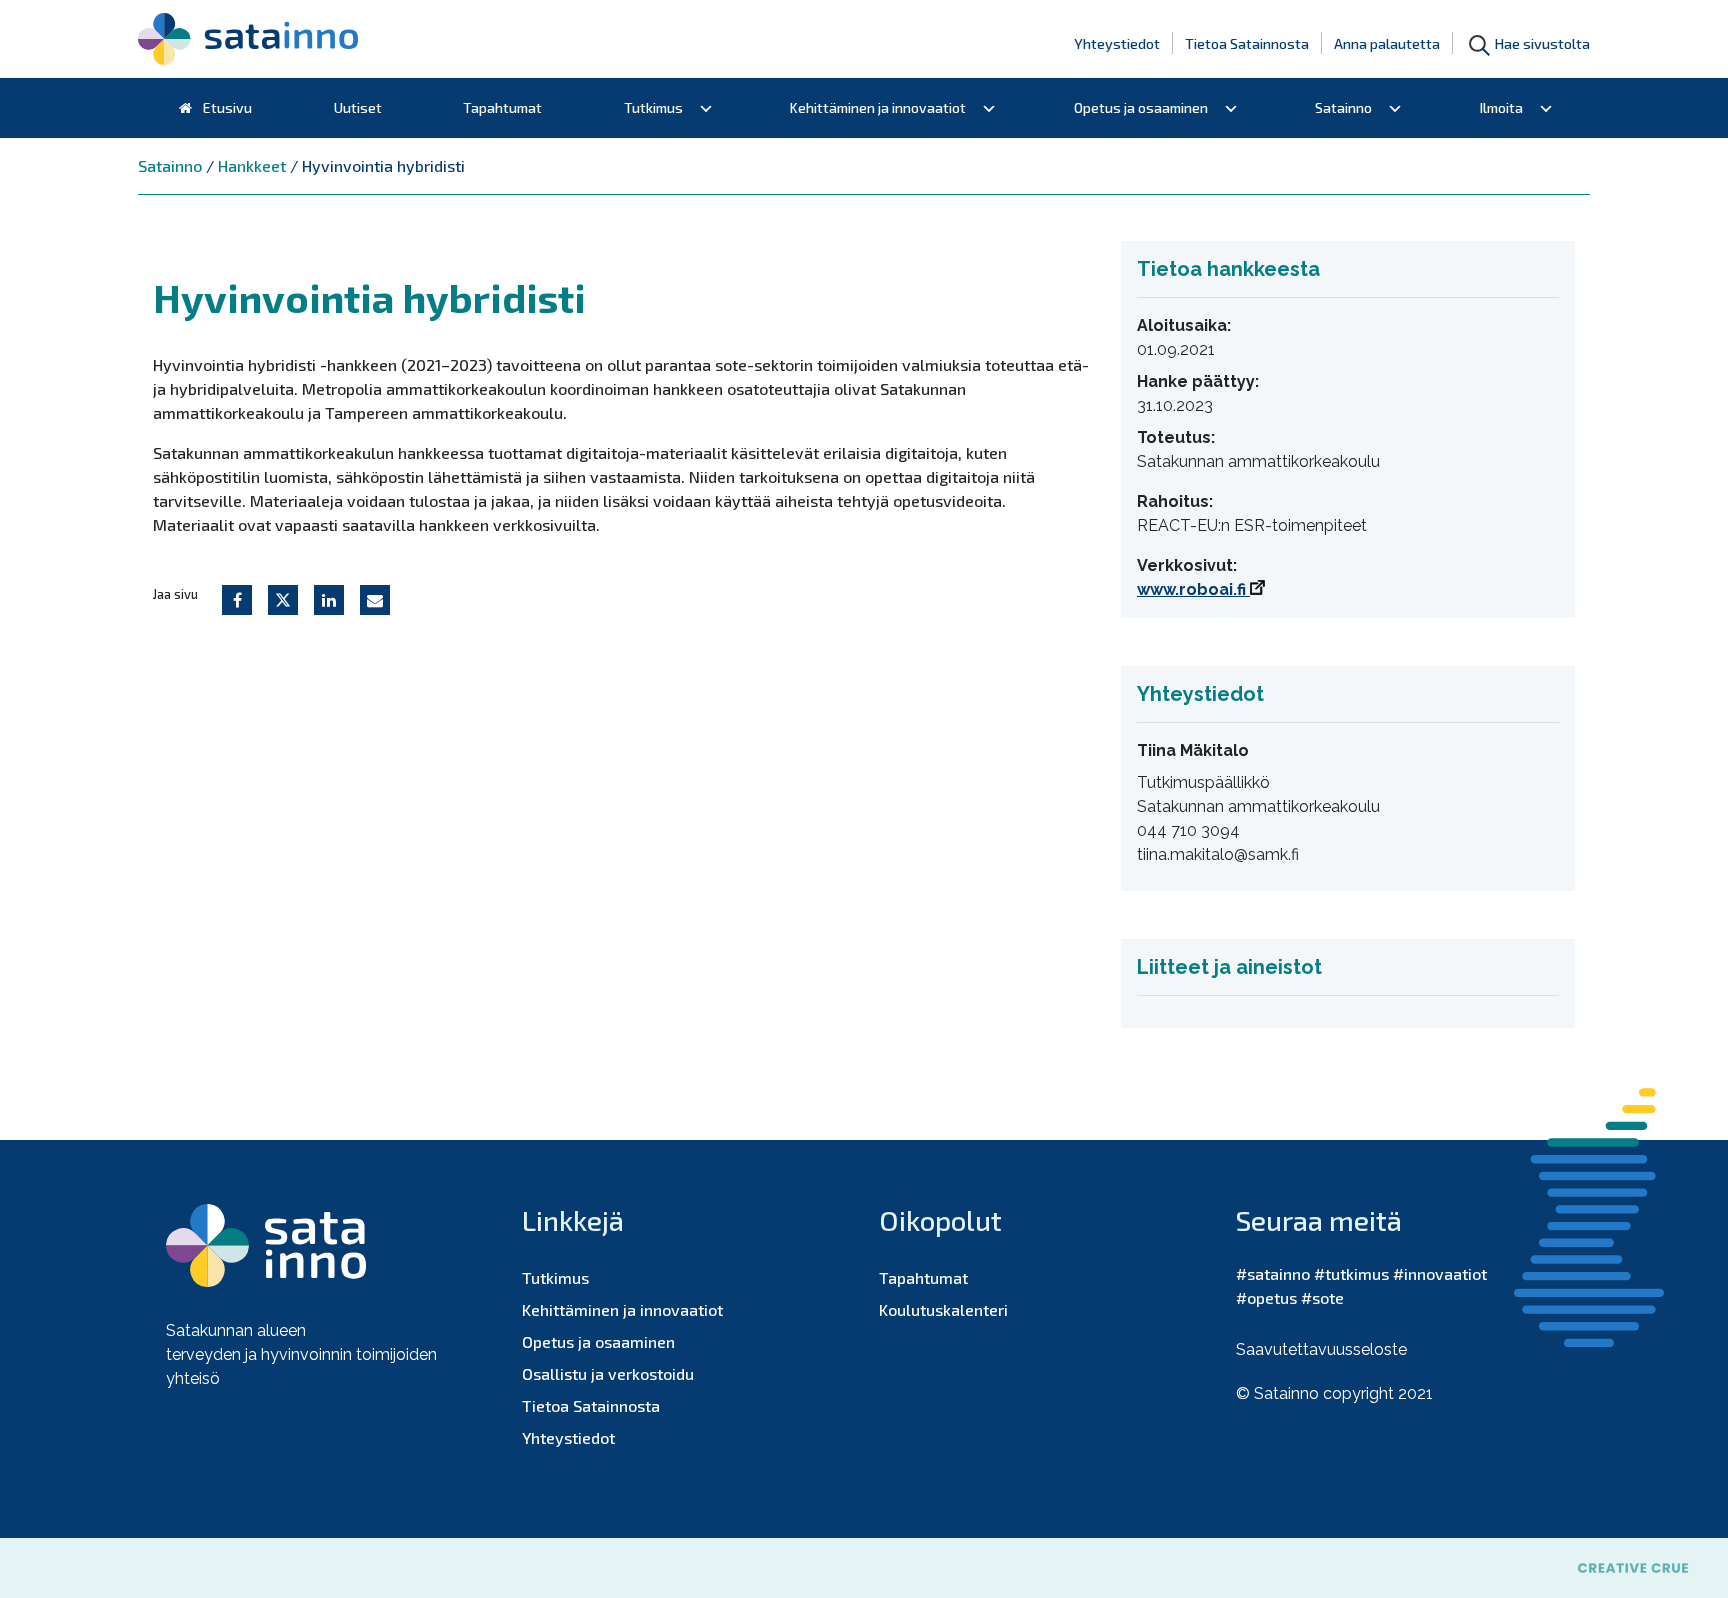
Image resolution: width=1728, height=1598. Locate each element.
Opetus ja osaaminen (1141, 107)
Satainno (1343, 107)
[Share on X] (283, 600)
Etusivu (226, 107)
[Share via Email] (375, 600)
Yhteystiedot (1117, 43)
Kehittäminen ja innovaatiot (878, 107)
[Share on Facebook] (237, 600)
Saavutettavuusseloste (1321, 1349)
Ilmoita (1501, 107)
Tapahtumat (502, 107)
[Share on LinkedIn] (329, 600)
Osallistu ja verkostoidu (608, 1373)
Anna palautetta (1387, 43)
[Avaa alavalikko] (706, 108)
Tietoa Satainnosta (1247, 43)
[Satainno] (248, 39)
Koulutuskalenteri (943, 1309)
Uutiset (358, 107)
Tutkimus (653, 107)
